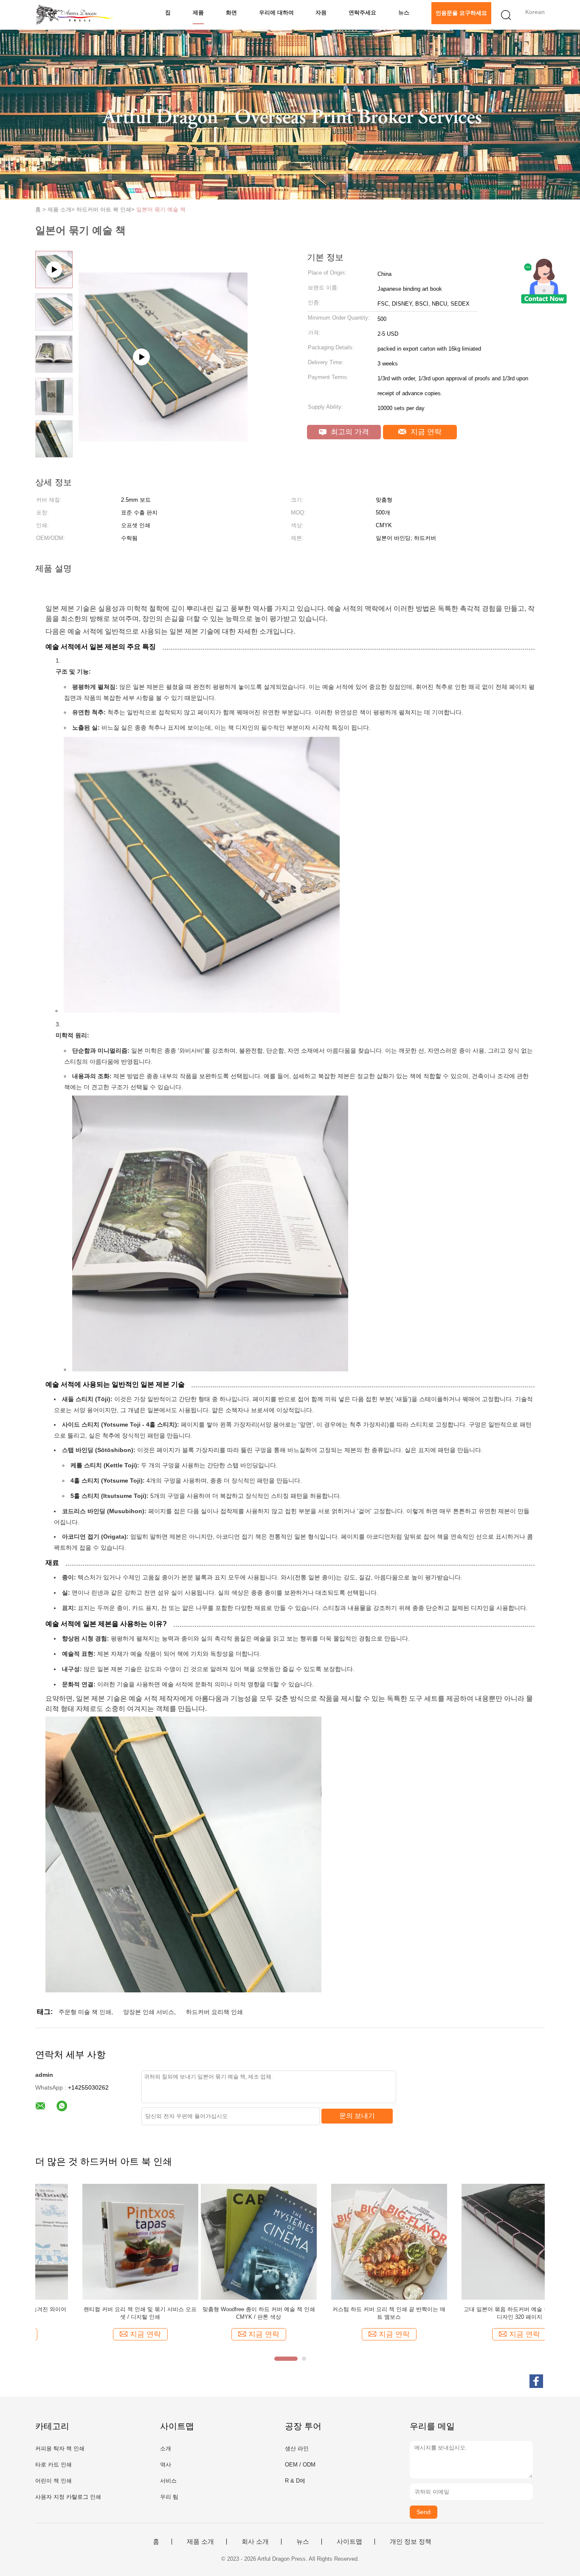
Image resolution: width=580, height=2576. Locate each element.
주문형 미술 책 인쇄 (85, 2012)
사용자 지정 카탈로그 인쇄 (68, 2497)
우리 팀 (169, 2497)
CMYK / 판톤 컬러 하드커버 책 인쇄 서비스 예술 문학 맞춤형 (484, 2313)
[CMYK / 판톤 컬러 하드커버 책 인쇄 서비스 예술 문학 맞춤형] (484, 2241)
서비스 (168, 2481)
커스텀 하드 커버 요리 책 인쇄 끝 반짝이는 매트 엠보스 (224, 2313)
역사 (166, 2465)
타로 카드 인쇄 (53, 2465)
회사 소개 (255, 2542)
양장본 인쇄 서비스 (149, 2012)
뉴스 (404, 13)
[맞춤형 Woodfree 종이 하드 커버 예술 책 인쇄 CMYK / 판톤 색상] (93, 2241)
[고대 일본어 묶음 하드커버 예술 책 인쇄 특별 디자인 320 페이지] (354, 2241)
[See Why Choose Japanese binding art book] (163, 417)
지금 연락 (425, 432)
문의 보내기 (357, 2116)
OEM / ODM (300, 2465)
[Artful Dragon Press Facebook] (536, 2381)
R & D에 (295, 2481)
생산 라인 (297, 2448)
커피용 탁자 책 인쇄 (60, 2448)
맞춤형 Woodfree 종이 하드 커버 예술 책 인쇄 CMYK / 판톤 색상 (93, 2313)
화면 (231, 13)
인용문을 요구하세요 (461, 13)
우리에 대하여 (276, 13)
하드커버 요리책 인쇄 (214, 2012)
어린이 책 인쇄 (53, 2481)
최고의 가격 (349, 432)
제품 (198, 13)
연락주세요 (362, 13)
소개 (166, 2448)
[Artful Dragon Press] (77, 15)
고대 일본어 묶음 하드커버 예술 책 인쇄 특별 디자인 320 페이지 (354, 2313)
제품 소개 (200, 2542)
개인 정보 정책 (411, 2542)
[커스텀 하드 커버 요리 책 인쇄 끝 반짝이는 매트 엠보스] (224, 2241)
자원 (321, 13)
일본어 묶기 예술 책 (161, 209)
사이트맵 (349, 2542)
